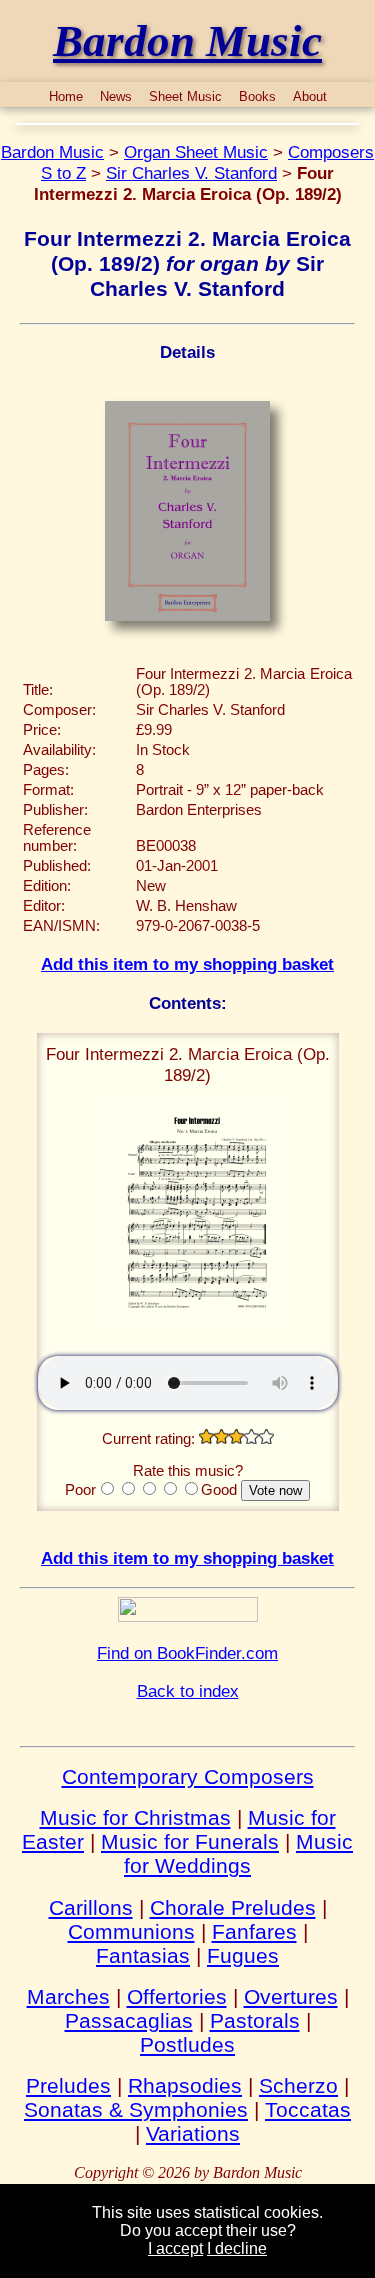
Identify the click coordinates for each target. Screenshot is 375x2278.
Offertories (177, 1996)
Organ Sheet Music (196, 152)
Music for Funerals (190, 1841)
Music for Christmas (135, 1817)
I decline (237, 2248)
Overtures (291, 1996)
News (116, 96)
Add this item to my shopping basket (187, 964)
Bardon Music (52, 152)
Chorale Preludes (233, 1907)
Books (257, 96)
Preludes (68, 2085)
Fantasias (143, 1955)
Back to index (188, 1691)
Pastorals (255, 2020)
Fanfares (254, 1931)
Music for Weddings (238, 1853)
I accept (175, 2248)
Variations (193, 2133)
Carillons (91, 1907)
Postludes (187, 2044)
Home (66, 96)
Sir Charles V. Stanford (191, 173)
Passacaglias (129, 2020)
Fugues (243, 1955)
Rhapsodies (185, 2085)
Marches (68, 1996)
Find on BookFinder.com (187, 1653)
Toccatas (308, 2109)
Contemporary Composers (188, 1776)
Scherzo (298, 2085)
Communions (131, 1931)
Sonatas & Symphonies (136, 2109)
